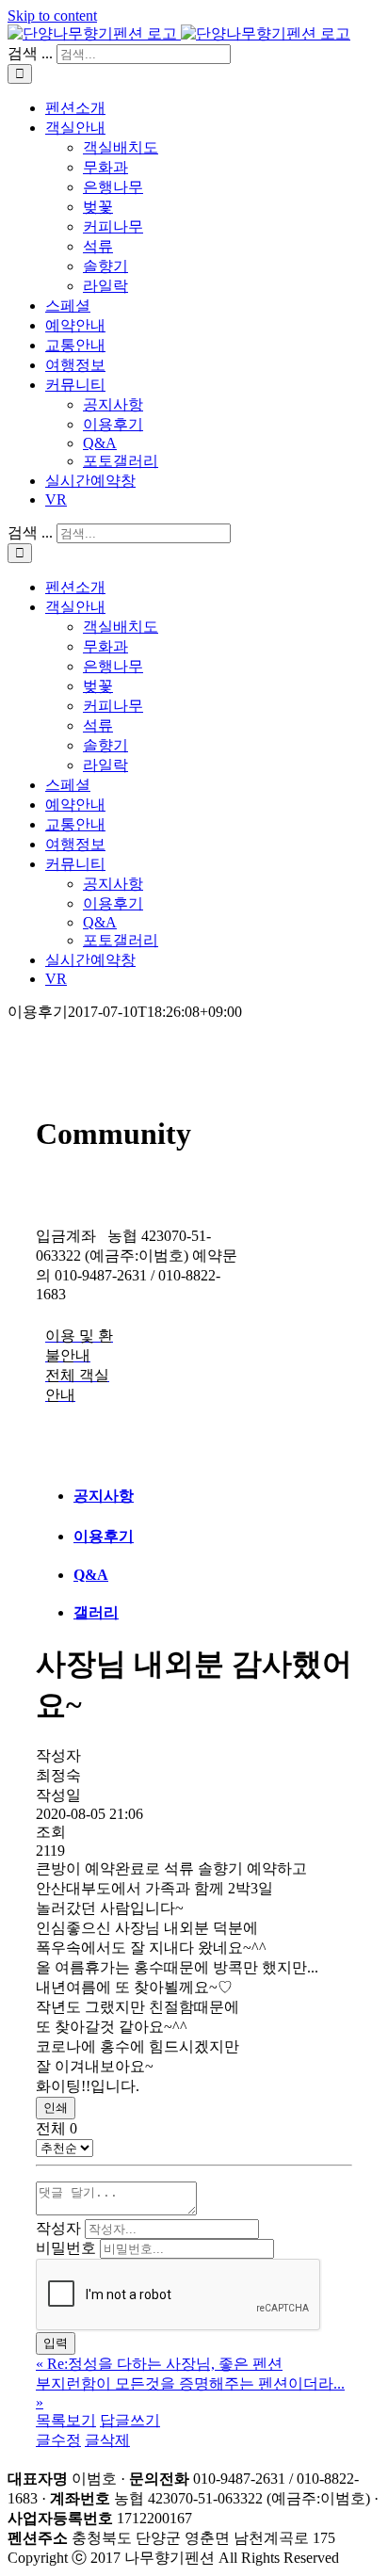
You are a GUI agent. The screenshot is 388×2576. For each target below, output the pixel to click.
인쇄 (56, 2108)
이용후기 (104, 1536)
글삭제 (107, 2440)
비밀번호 (66, 2248)
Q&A (91, 1575)
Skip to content (52, 16)
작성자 (58, 2228)
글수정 (58, 2440)
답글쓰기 (130, 2420)
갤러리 (96, 1612)
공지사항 (104, 1496)
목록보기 (66, 2420)
